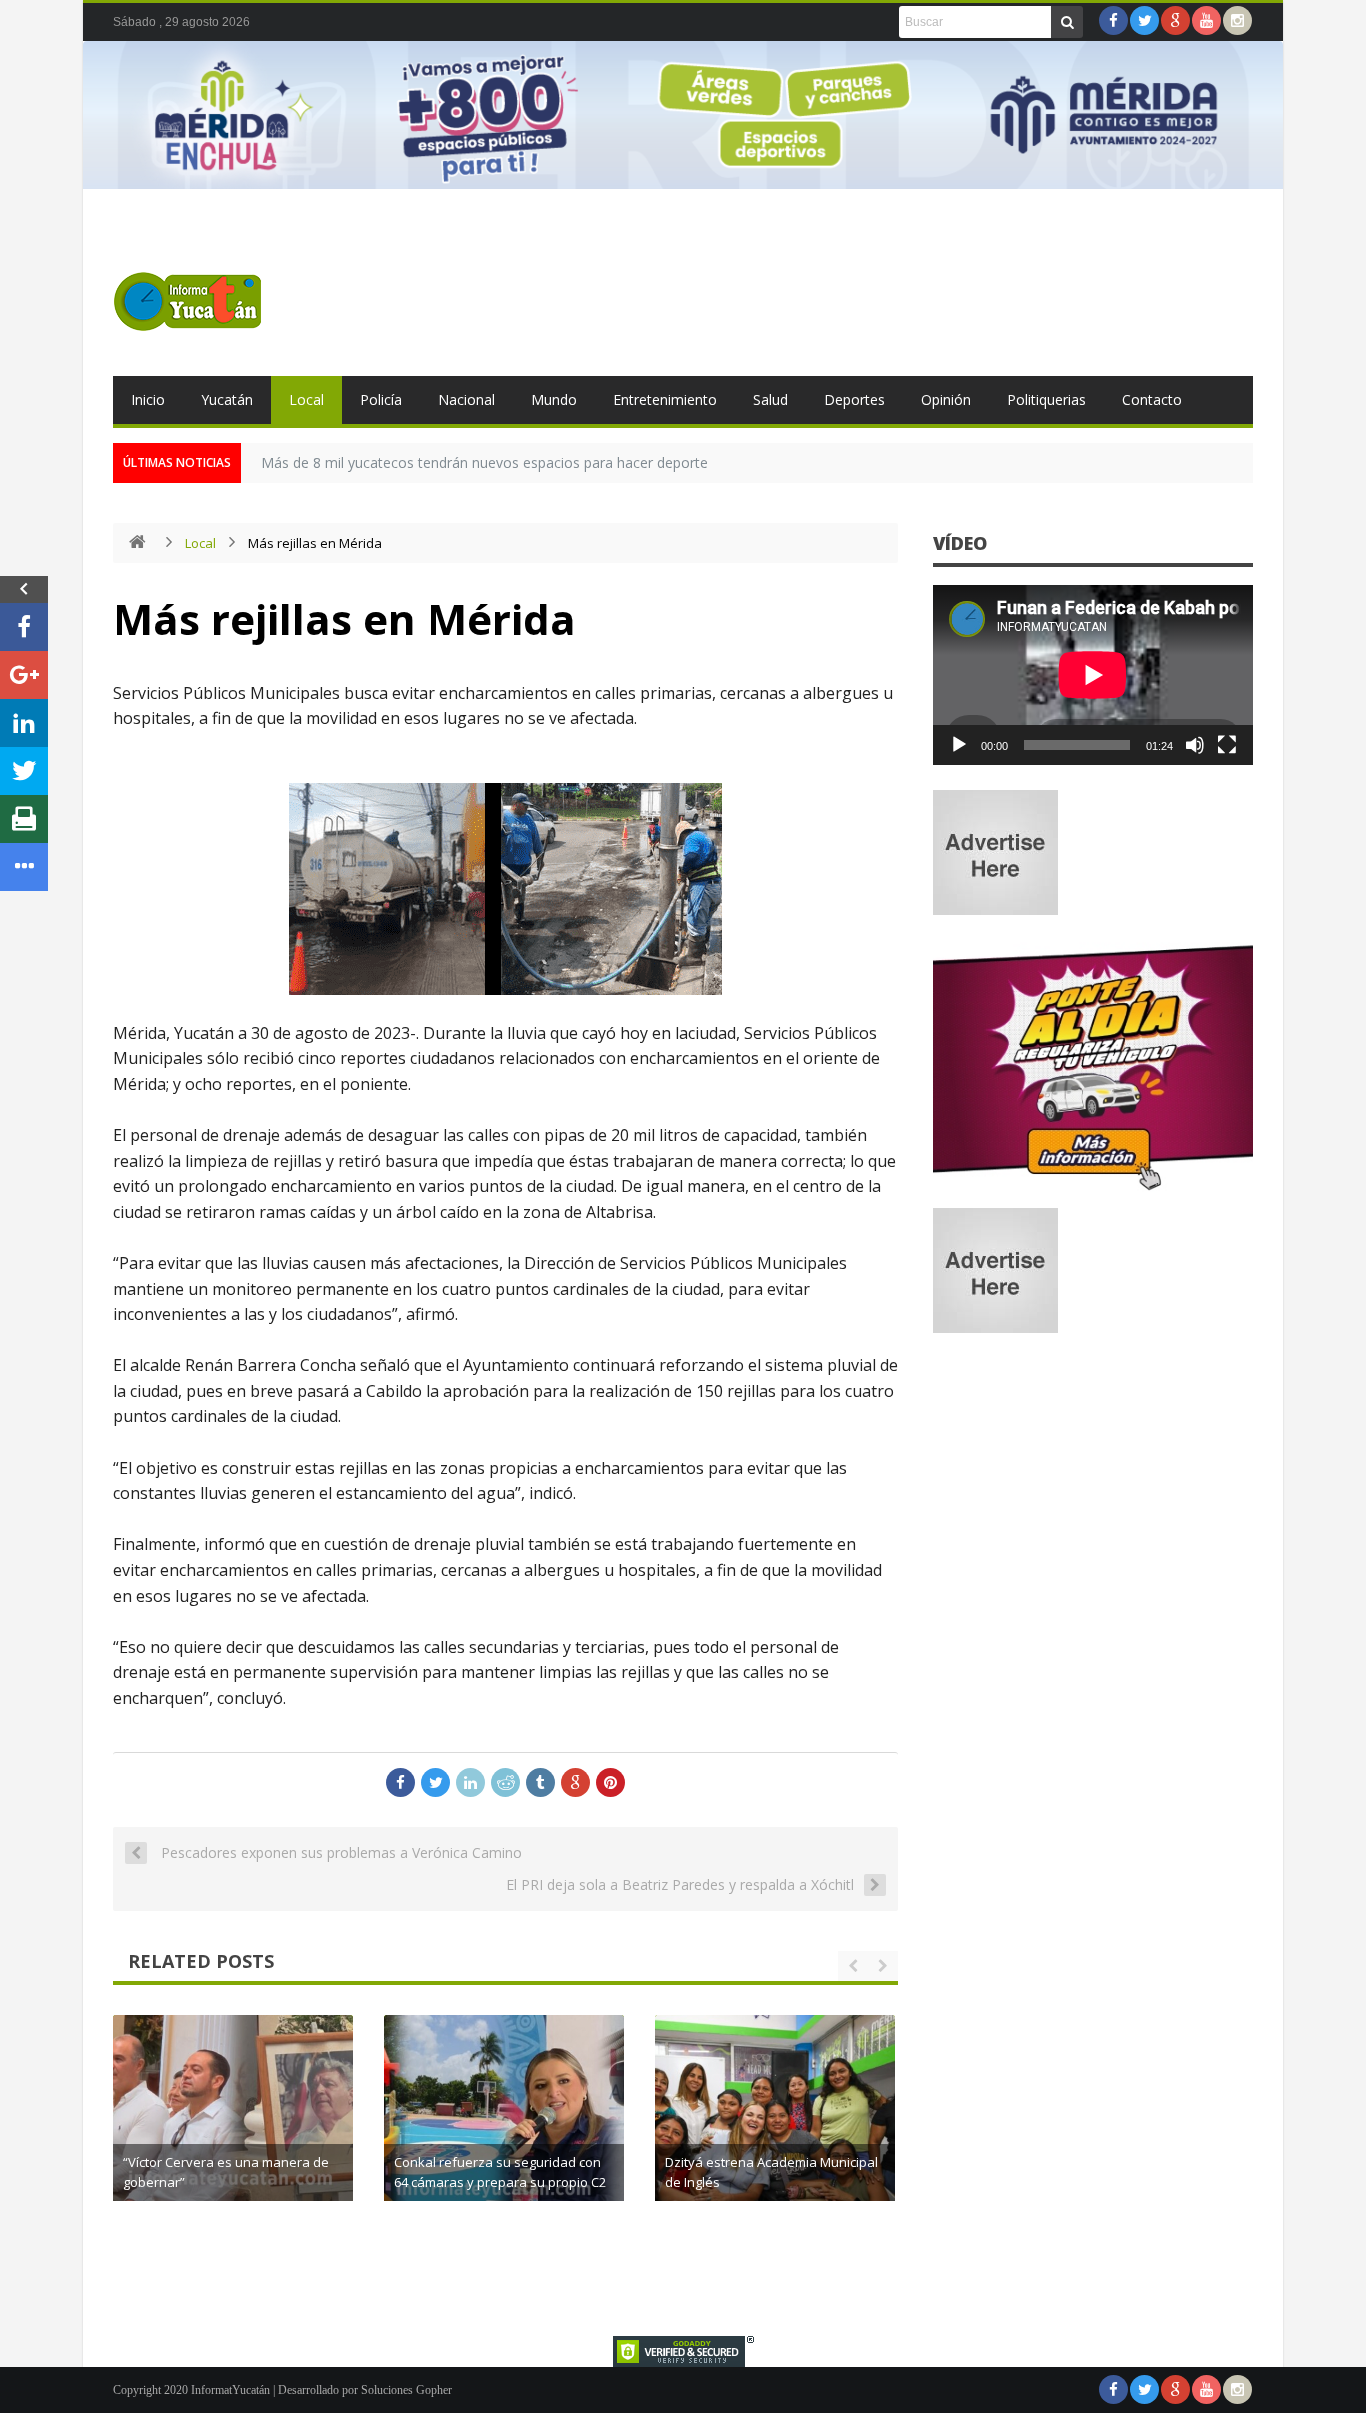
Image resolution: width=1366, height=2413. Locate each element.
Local (306, 399)
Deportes (854, 399)
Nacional (466, 399)
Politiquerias (1046, 399)
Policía (381, 399)
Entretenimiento (665, 399)
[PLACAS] (1093, 1189)
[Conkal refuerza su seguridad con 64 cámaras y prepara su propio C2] (504, 2135)
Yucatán (227, 399)
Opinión (946, 399)
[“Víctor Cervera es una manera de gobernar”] (233, 2135)
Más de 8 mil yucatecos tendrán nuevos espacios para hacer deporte (484, 462)
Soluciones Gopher (406, 2390)
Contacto (1152, 399)
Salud (770, 399)
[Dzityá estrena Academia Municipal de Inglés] (775, 2135)
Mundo (554, 399)
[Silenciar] (1195, 745)
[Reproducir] (959, 745)
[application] (1093, 675)
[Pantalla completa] (1227, 745)
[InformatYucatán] (188, 301)
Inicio (148, 399)
